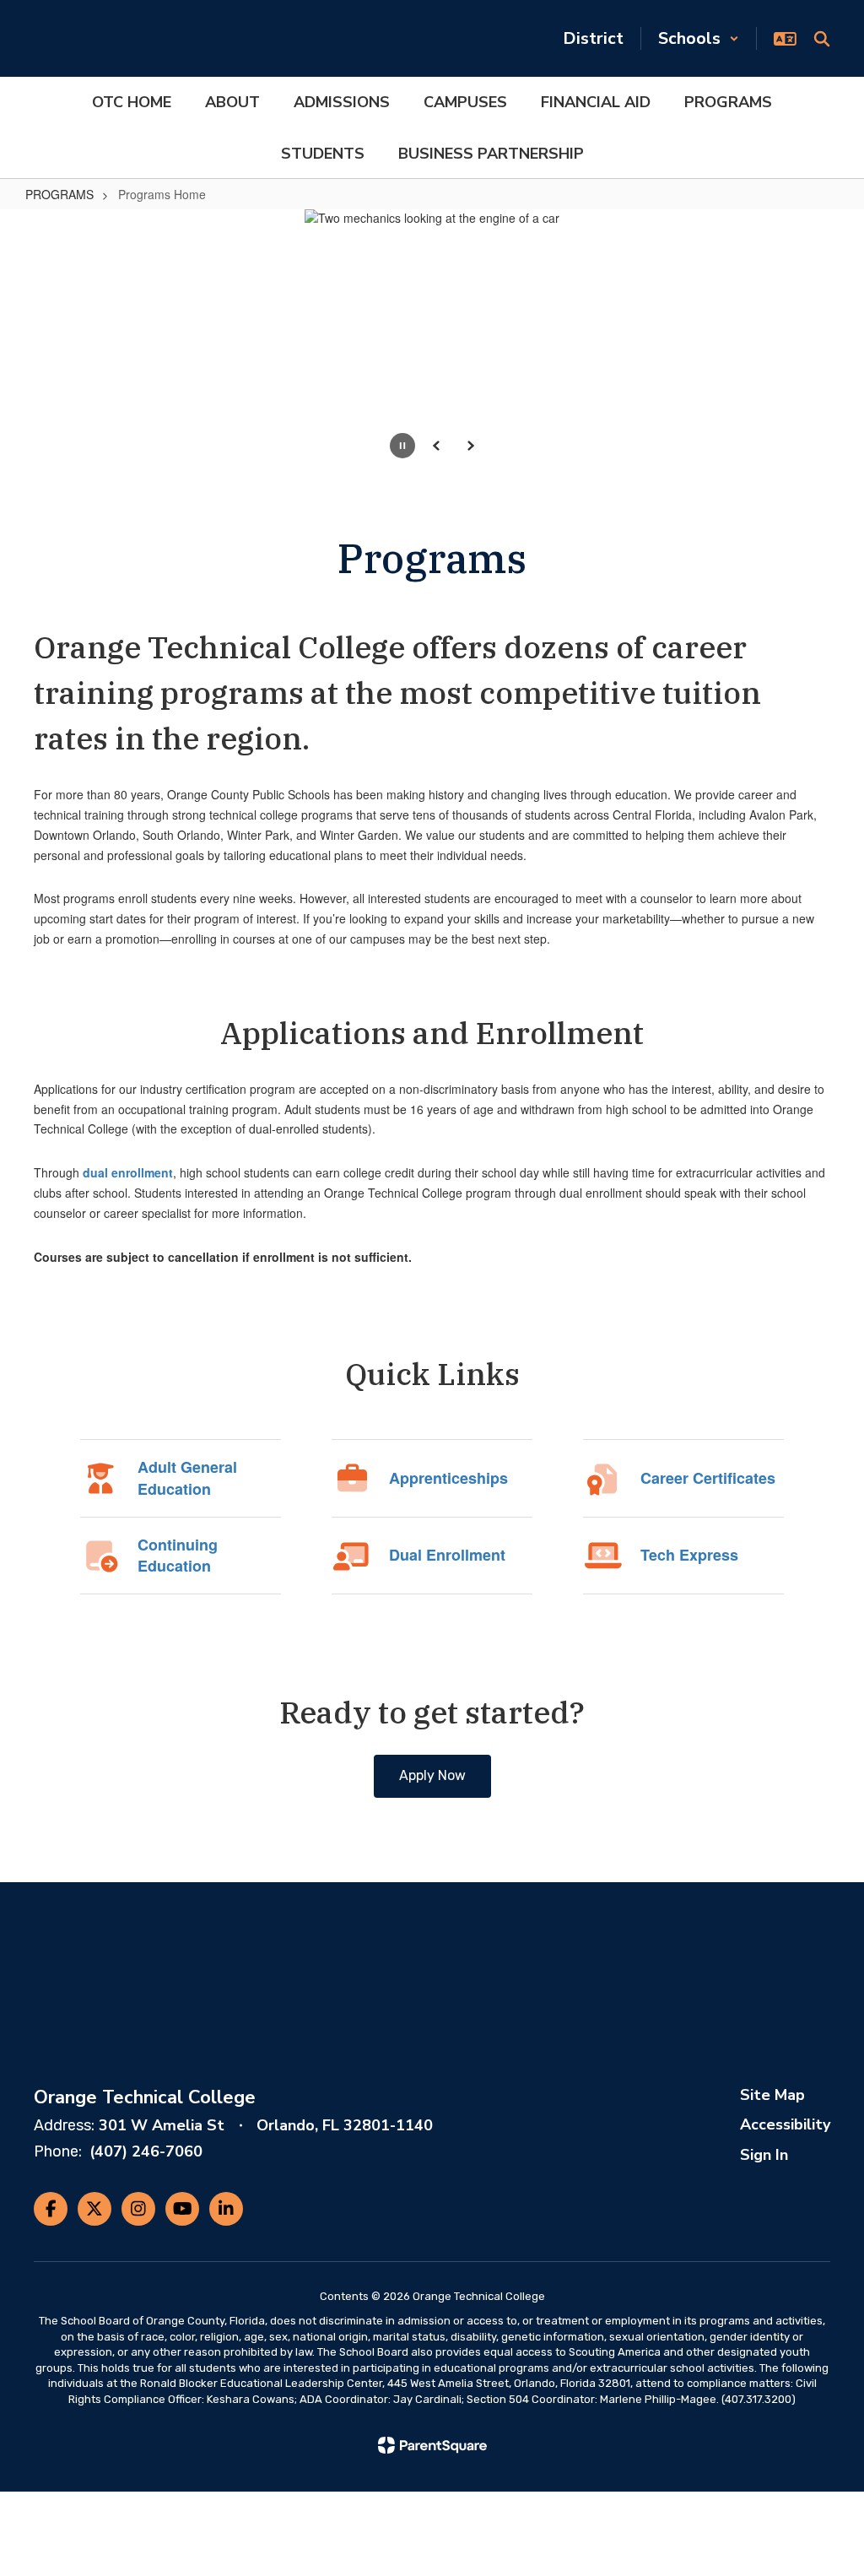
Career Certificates (708, 1478)
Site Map (772, 2095)
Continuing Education (178, 1556)
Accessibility (785, 2124)
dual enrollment (128, 1172)
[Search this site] (822, 39)
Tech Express (689, 1555)
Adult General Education (187, 1478)
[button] (699, 38)
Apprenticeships (448, 1478)
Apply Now (432, 1775)
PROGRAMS (59, 194)
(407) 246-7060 (146, 2151)
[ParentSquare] (432, 2445)
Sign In (764, 2155)
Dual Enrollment (447, 1555)
